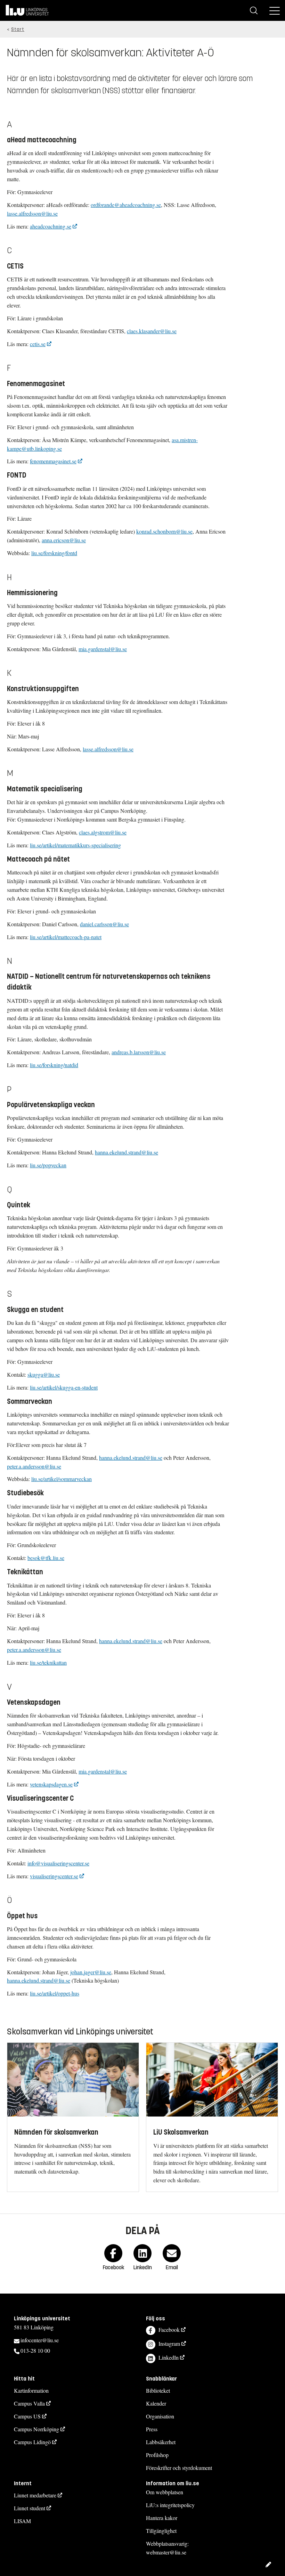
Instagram (169, 2343)
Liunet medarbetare (35, 2495)
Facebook (169, 2330)
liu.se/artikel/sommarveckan (62, 1479)
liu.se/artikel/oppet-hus (55, 1993)
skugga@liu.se (44, 1374)
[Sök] (254, 10)
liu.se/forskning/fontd (54, 553)
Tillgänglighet (161, 2531)
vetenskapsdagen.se (51, 1784)
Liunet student (30, 2508)
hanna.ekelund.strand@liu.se (127, 1152)
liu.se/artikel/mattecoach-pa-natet (66, 937)
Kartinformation (31, 2390)
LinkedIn (169, 2357)
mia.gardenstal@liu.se (103, 649)
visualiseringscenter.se (54, 1876)
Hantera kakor (162, 2518)
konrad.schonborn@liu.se (164, 531)
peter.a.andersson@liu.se (34, 1466)
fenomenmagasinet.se (53, 461)
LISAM (22, 2521)
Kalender (156, 2403)
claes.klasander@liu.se (152, 331)
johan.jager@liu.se (91, 1972)
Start (18, 29)
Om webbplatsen (165, 2492)
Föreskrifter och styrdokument (179, 2468)
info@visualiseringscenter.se (58, 1863)
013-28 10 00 (35, 2350)
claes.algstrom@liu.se (103, 832)
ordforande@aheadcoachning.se (126, 205)
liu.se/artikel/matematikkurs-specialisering (75, 845)
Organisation (160, 2416)
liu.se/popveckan (48, 1165)
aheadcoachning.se (51, 226)
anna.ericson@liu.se (64, 540)
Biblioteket (158, 2390)
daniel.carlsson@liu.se (104, 924)
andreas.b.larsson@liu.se (139, 1052)
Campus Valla (29, 2403)
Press (152, 2429)
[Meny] (275, 10)
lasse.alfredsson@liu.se (32, 213)
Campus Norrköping (36, 2429)
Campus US (27, 2416)
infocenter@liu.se (40, 2340)
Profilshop (157, 2455)
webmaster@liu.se (166, 2552)
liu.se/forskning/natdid (54, 1065)
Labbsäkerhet (161, 2442)
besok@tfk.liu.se (46, 1558)
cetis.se (38, 344)
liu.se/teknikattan (48, 1662)
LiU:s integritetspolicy (170, 2505)
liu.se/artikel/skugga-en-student (64, 1387)
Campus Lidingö (32, 2442)
